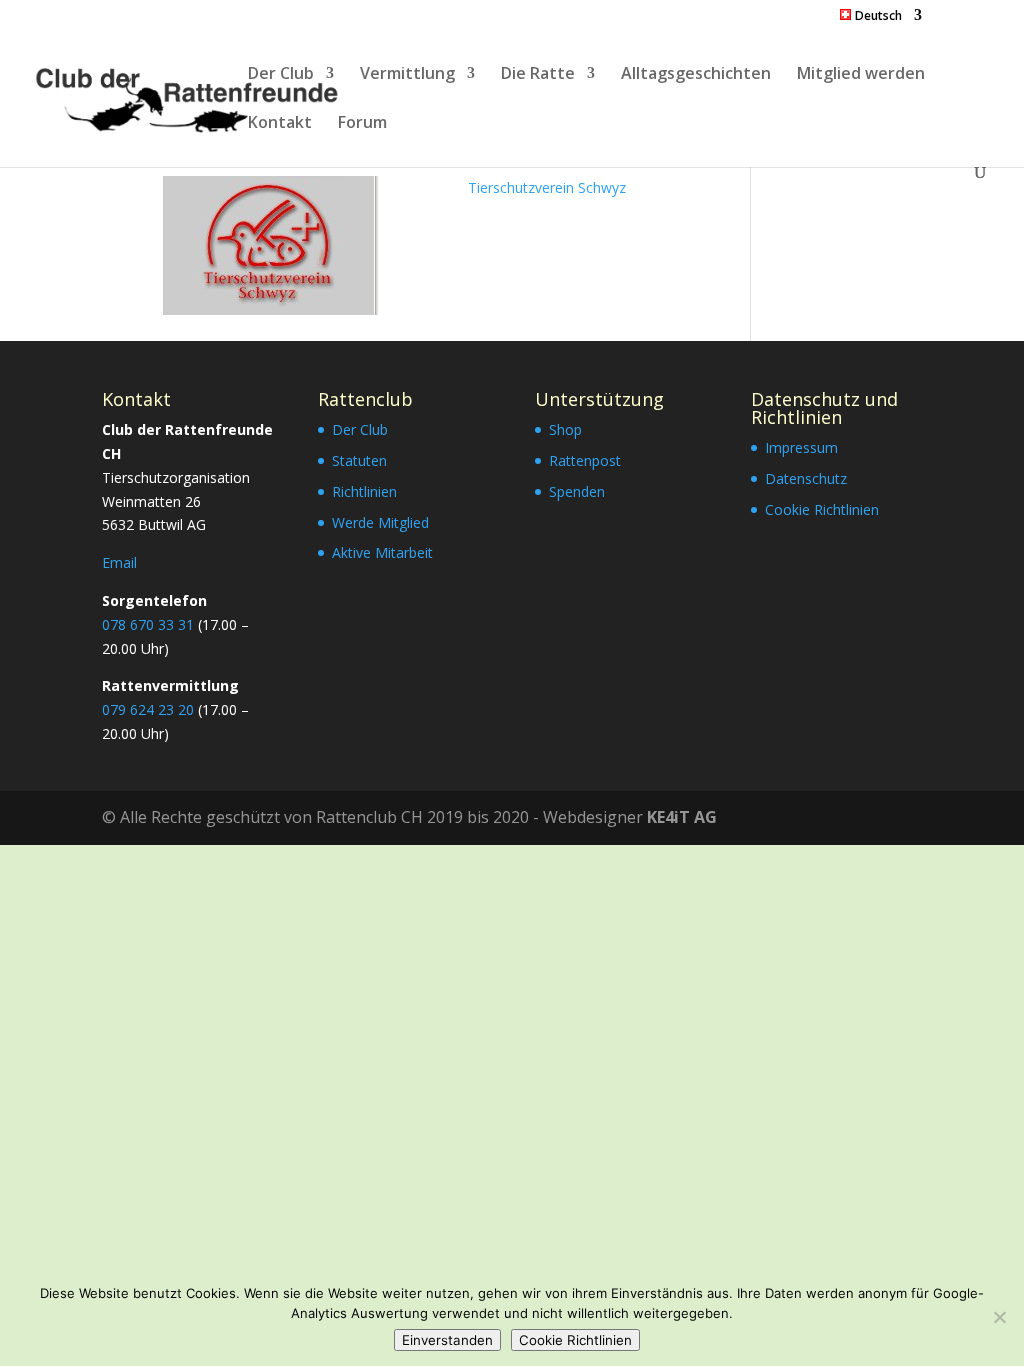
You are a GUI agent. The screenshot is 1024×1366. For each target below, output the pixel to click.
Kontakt (280, 124)
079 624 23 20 (148, 709)
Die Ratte (538, 75)
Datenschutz (806, 478)
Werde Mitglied (380, 522)
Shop (565, 429)
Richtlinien (364, 491)
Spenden (577, 491)
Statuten (359, 460)
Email (119, 562)
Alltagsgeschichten (696, 75)
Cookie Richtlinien (822, 509)
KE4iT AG (682, 817)
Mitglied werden (861, 75)
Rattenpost (585, 460)
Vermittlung (407, 75)
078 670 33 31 (148, 624)
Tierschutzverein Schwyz (547, 187)
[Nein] (999, 1317)
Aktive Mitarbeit (382, 552)
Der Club (281, 75)
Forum (362, 124)
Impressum (801, 447)
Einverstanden (447, 1340)
